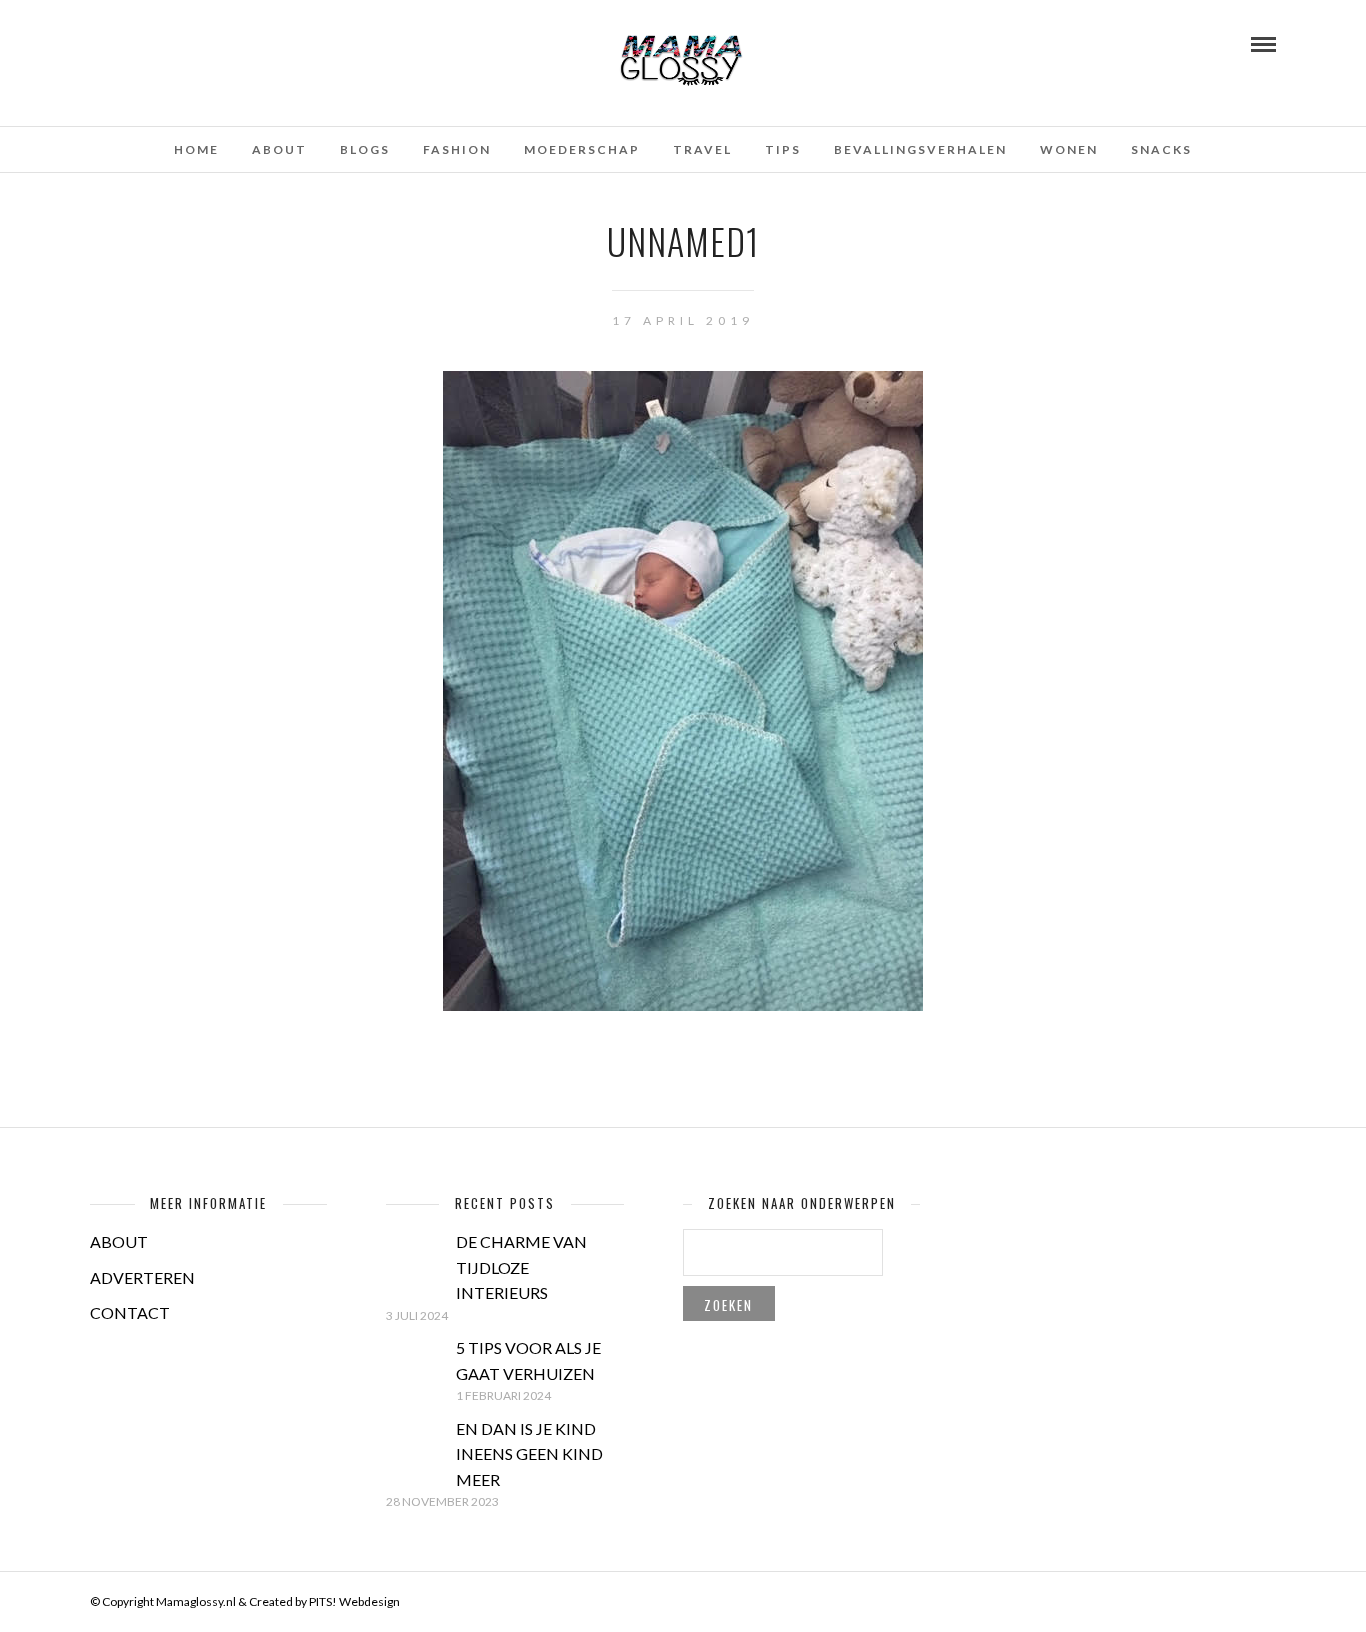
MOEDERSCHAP (582, 149)
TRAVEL (702, 149)
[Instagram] (178, 43)
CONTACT (130, 1312)
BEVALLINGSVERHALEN (920, 149)
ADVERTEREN (142, 1277)
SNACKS (1161, 149)
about (279, 149)
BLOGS (365, 149)
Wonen (1069, 149)
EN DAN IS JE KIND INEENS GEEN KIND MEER (529, 1454)
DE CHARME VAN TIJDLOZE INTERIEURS (521, 1267)
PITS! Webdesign (354, 1601)
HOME (196, 149)
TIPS (783, 149)
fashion (457, 149)
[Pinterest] (151, 43)
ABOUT (119, 1241)
